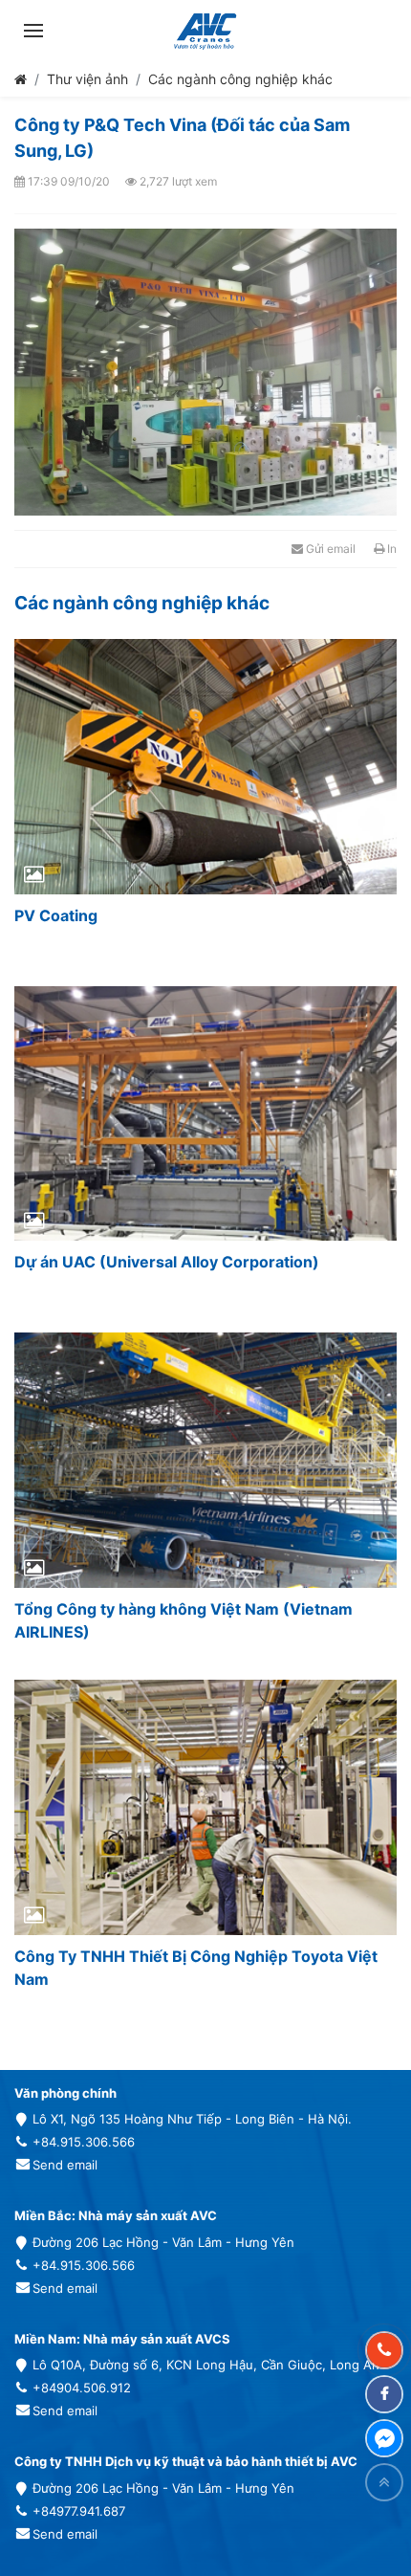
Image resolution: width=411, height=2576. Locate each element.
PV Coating (56, 915)
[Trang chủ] (21, 79)
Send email (65, 2165)
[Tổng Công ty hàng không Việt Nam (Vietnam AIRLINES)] (205, 1460)
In (390, 549)
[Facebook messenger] (384, 2438)
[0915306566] (384, 2350)
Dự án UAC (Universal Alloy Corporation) (167, 1262)
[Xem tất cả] (376, 604)
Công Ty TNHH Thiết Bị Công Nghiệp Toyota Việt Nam (196, 1968)
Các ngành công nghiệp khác (240, 79)
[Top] (384, 2482)
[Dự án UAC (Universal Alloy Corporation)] (205, 1114)
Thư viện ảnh (87, 79)
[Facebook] (384, 2394)
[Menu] (33, 31)
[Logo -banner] (205, 31)
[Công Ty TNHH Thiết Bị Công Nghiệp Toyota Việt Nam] (205, 1807)
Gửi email (329, 549)
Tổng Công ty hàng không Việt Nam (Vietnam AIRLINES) (184, 1620)
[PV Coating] (205, 767)
